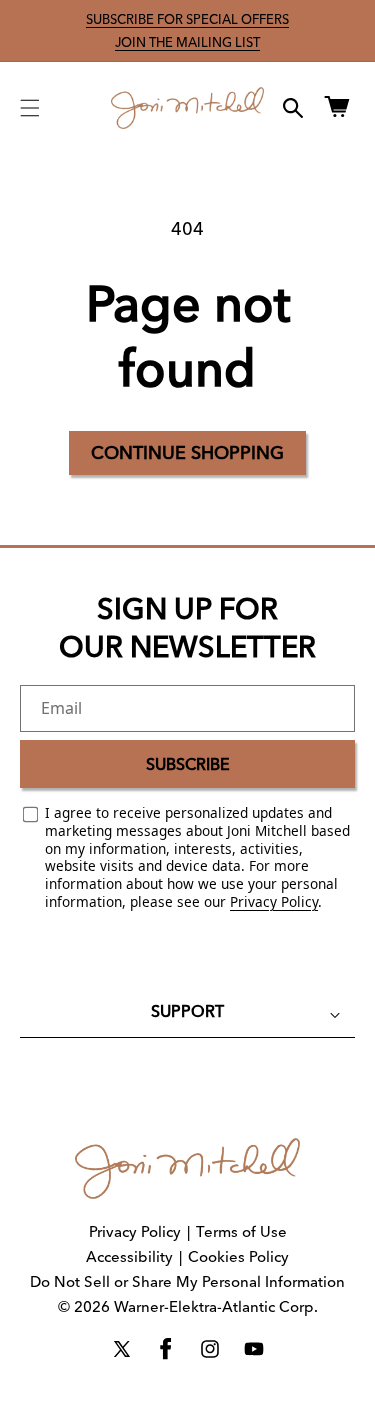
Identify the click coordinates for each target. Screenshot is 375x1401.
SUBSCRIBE (188, 764)
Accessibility (129, 1256)
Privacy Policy (274, 901)
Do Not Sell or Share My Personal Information (187, 1281)
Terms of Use (241, 1231)
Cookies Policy (238, 1256)
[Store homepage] (187, 1168)
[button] (30, 108)
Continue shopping (187, 452)
